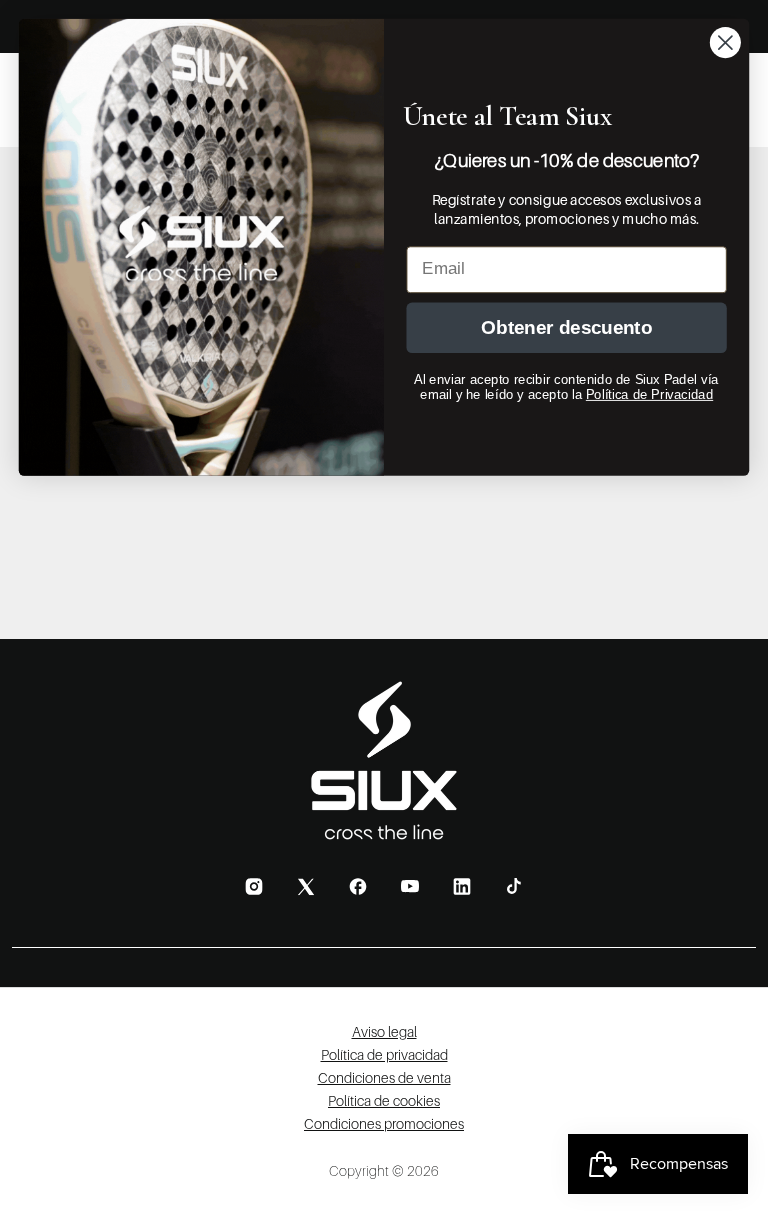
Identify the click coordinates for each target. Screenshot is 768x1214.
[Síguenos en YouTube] (410, 886)
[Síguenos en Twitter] (306, 886)
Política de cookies (384, 1100)
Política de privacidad (384, 1054)
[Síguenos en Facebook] (358, 886)
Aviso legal (384, 1031)
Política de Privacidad (649, 394)
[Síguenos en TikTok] (514, 886)
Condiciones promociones (384, 1123)
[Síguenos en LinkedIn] (462, 886)
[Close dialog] (725, 42)
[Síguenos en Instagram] (254, 886)
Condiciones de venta (384, 1077)
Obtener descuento (566, 327)
